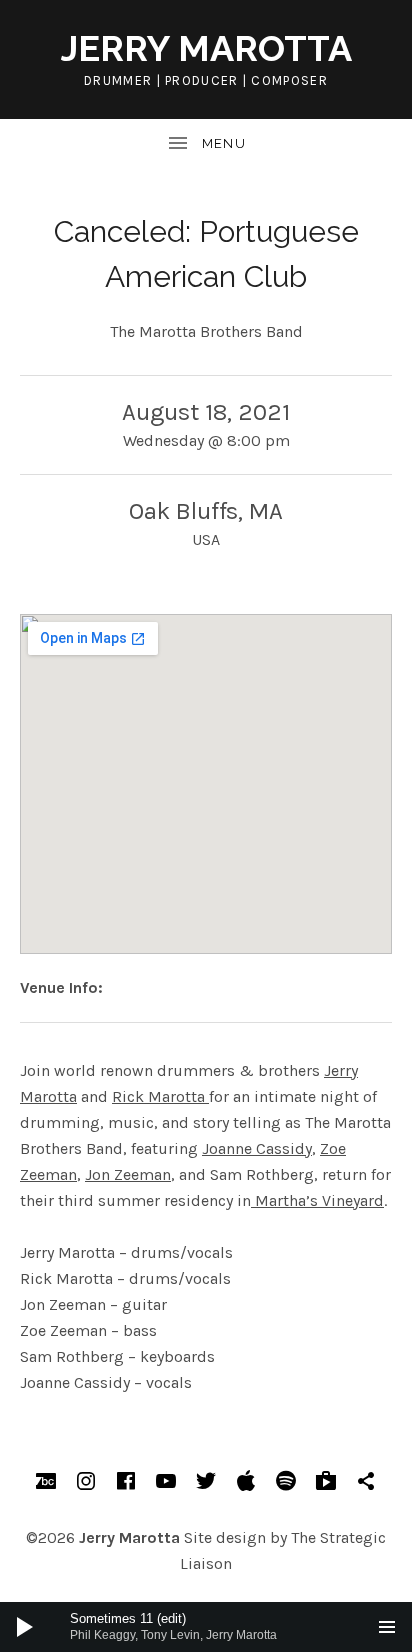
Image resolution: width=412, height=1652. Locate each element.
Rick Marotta (160, 1096)
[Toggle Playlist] (387, 1627)
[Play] (25, 1627)
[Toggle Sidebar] (206, 144)
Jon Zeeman (128, 1174)
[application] (206, 1627)
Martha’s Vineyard (317, 1200)
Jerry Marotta (206, 48)
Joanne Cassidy (257, 1148)
